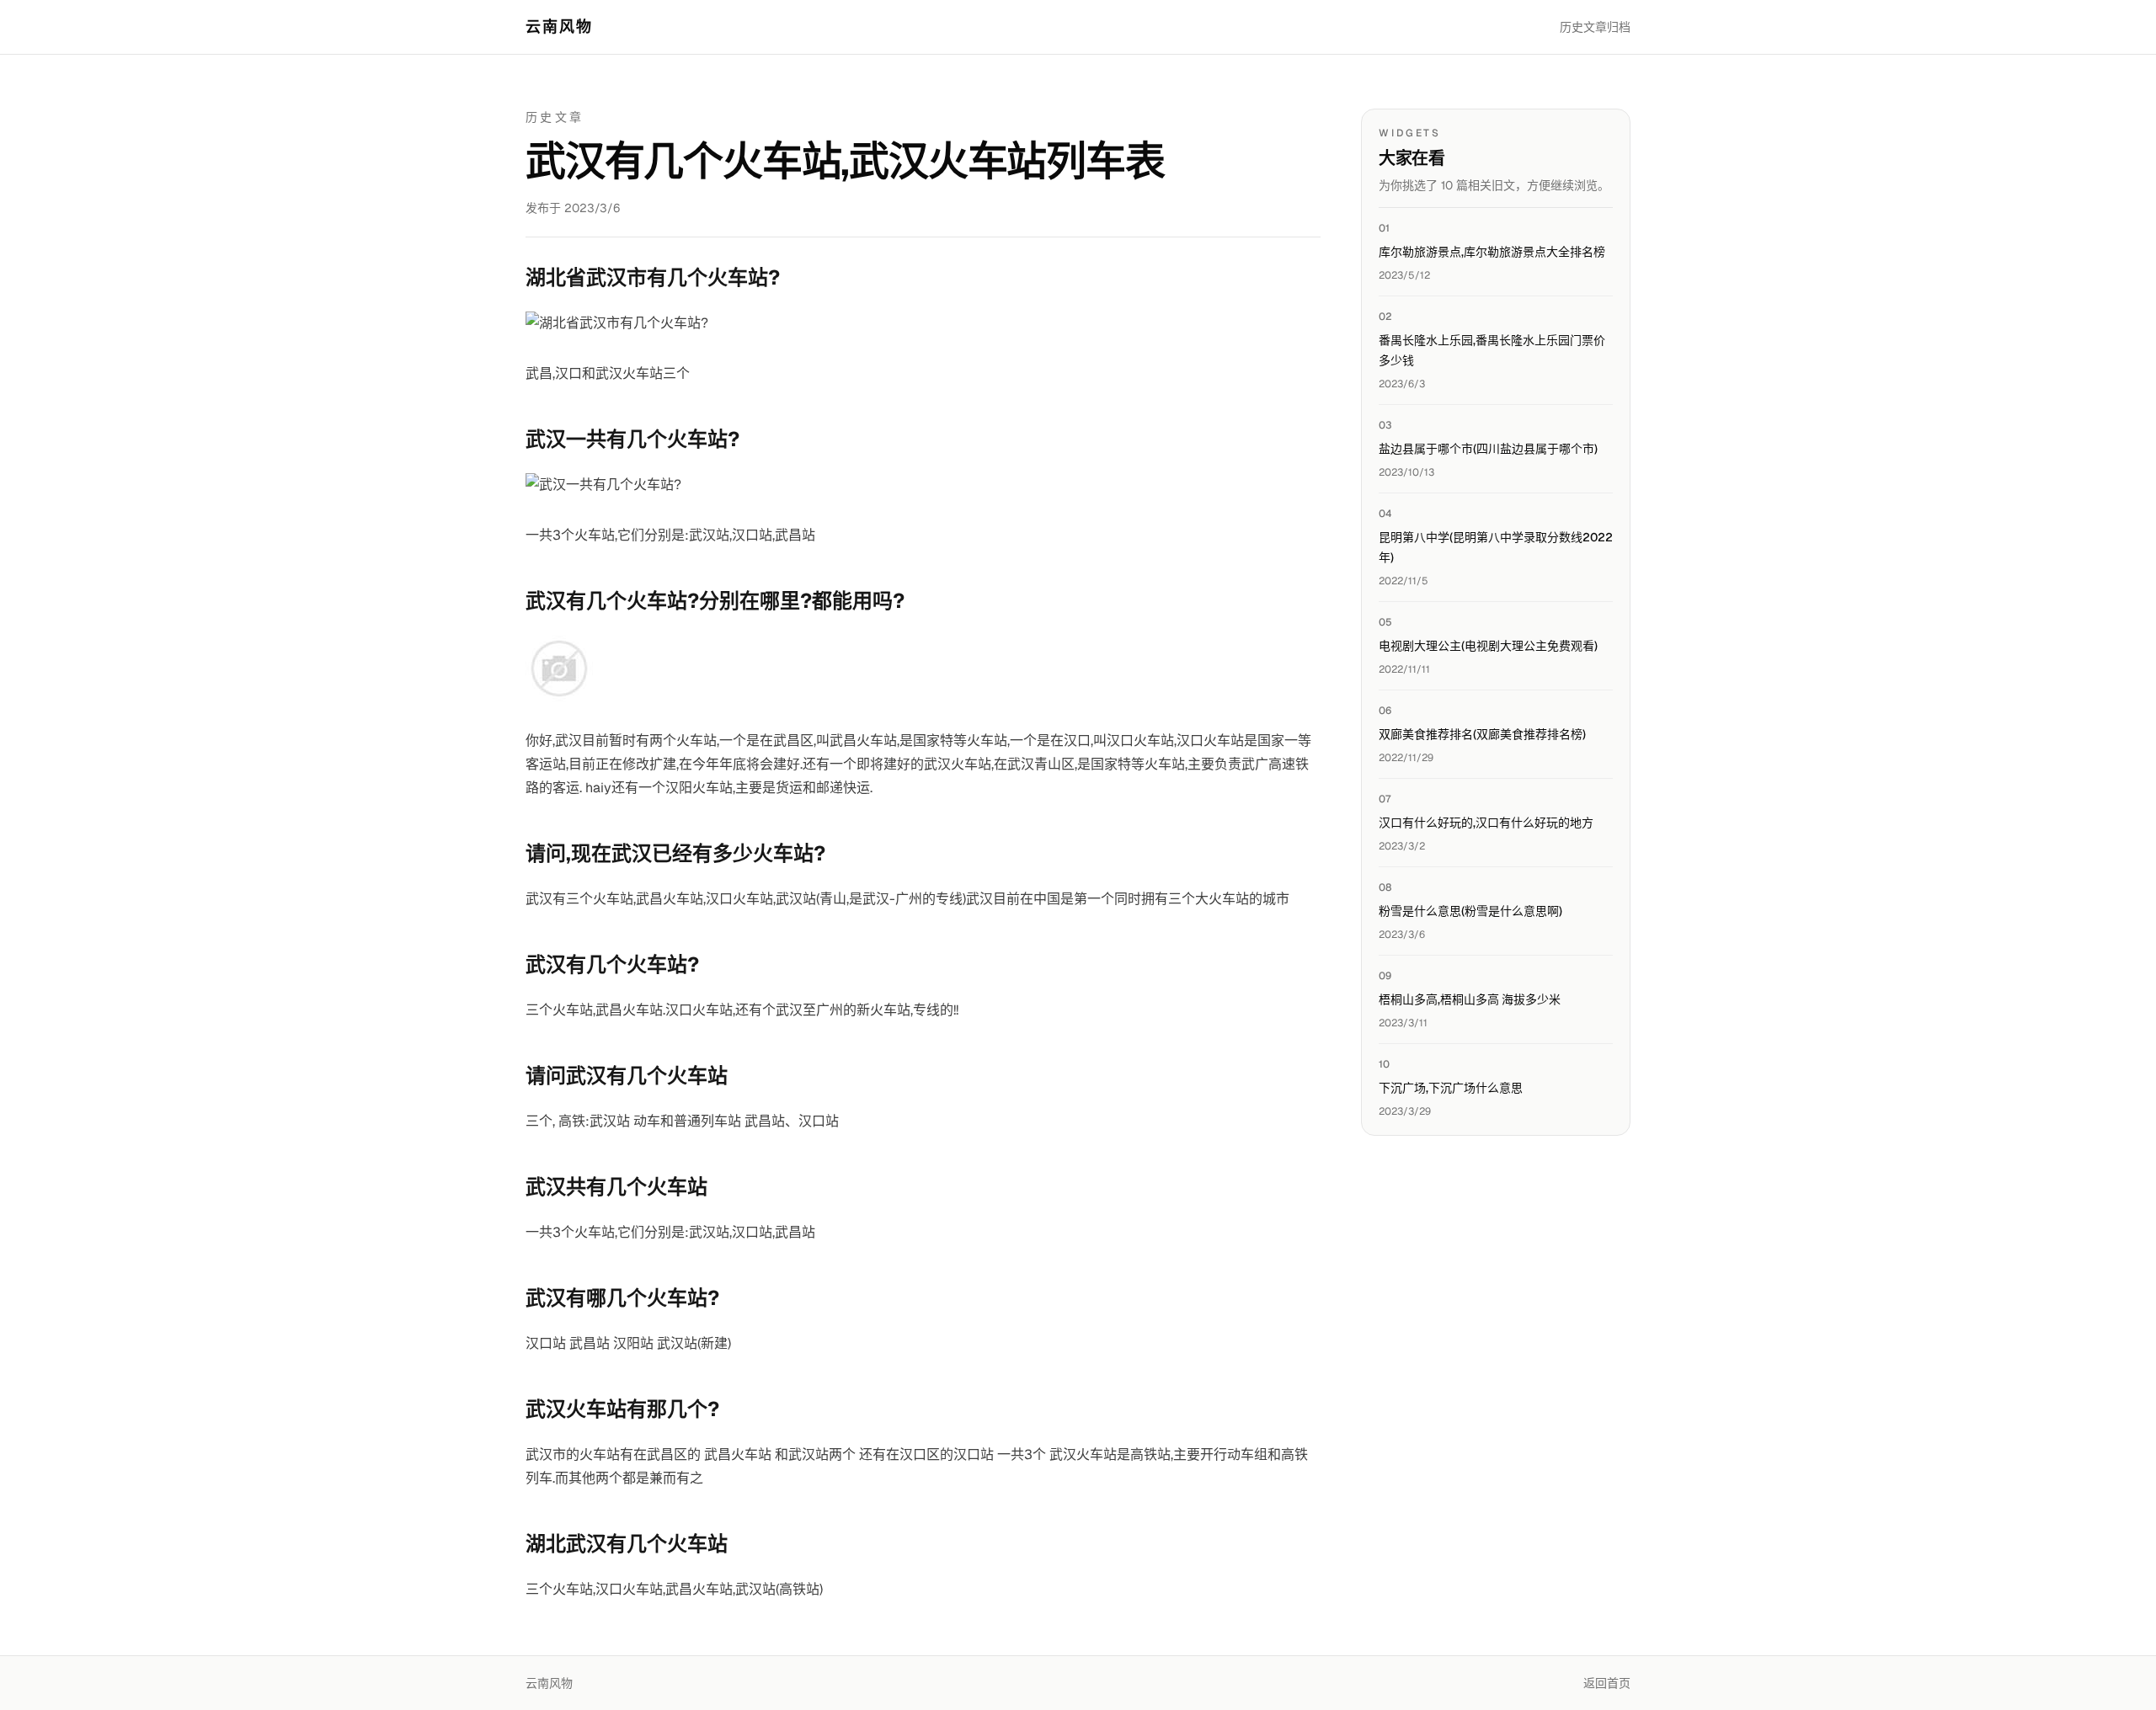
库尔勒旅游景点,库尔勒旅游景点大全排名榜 (1492, 252)
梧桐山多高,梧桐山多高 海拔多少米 (1470, 999)
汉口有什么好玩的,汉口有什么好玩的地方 (1486, 823)
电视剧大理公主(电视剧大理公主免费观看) (1488, 646)
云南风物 (560, 27)
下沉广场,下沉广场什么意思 (1451, 1088)
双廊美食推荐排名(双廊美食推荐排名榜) (1482, 734)
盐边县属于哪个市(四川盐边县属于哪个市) (1488, 449)
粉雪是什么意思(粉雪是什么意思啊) (1470, 911)
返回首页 (1607, 1683)
